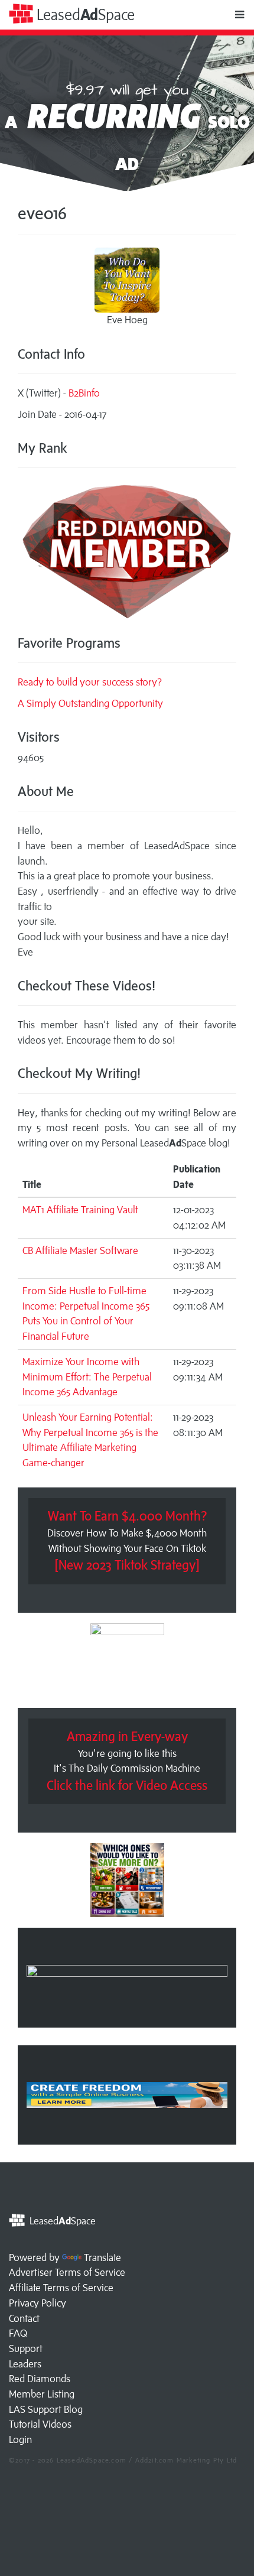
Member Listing (42, 2394)
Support (26, 2348)
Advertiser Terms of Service (67, 2272)
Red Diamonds (40, 2379)
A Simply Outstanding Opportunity (90, 703)
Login (20, 2439)
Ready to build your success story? (90, 682)
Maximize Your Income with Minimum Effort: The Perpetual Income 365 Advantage (87, 1377)
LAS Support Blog (46, 2409)
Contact (24, 2318)
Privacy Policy (38, 2303)
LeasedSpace (84, 14)
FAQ (18, 2333)
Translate (102, 2257)
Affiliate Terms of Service (61, 2288)
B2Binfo (84, 393)
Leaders (25, 2364)
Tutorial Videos (40, 2424)
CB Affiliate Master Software (80, 1250)
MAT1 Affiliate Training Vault (80, 1210)
